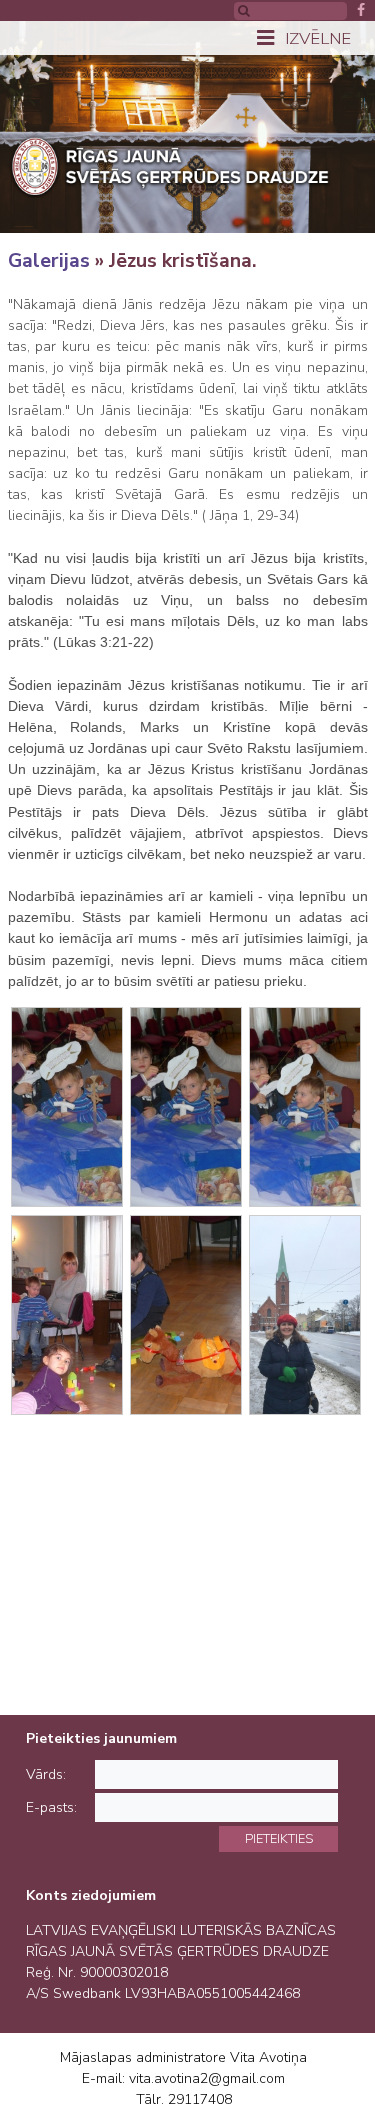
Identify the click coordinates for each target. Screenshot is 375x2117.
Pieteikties (279, 1838)
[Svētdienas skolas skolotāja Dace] (305, 1315)
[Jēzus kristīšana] (67, 1107)
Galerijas (49, 260)
